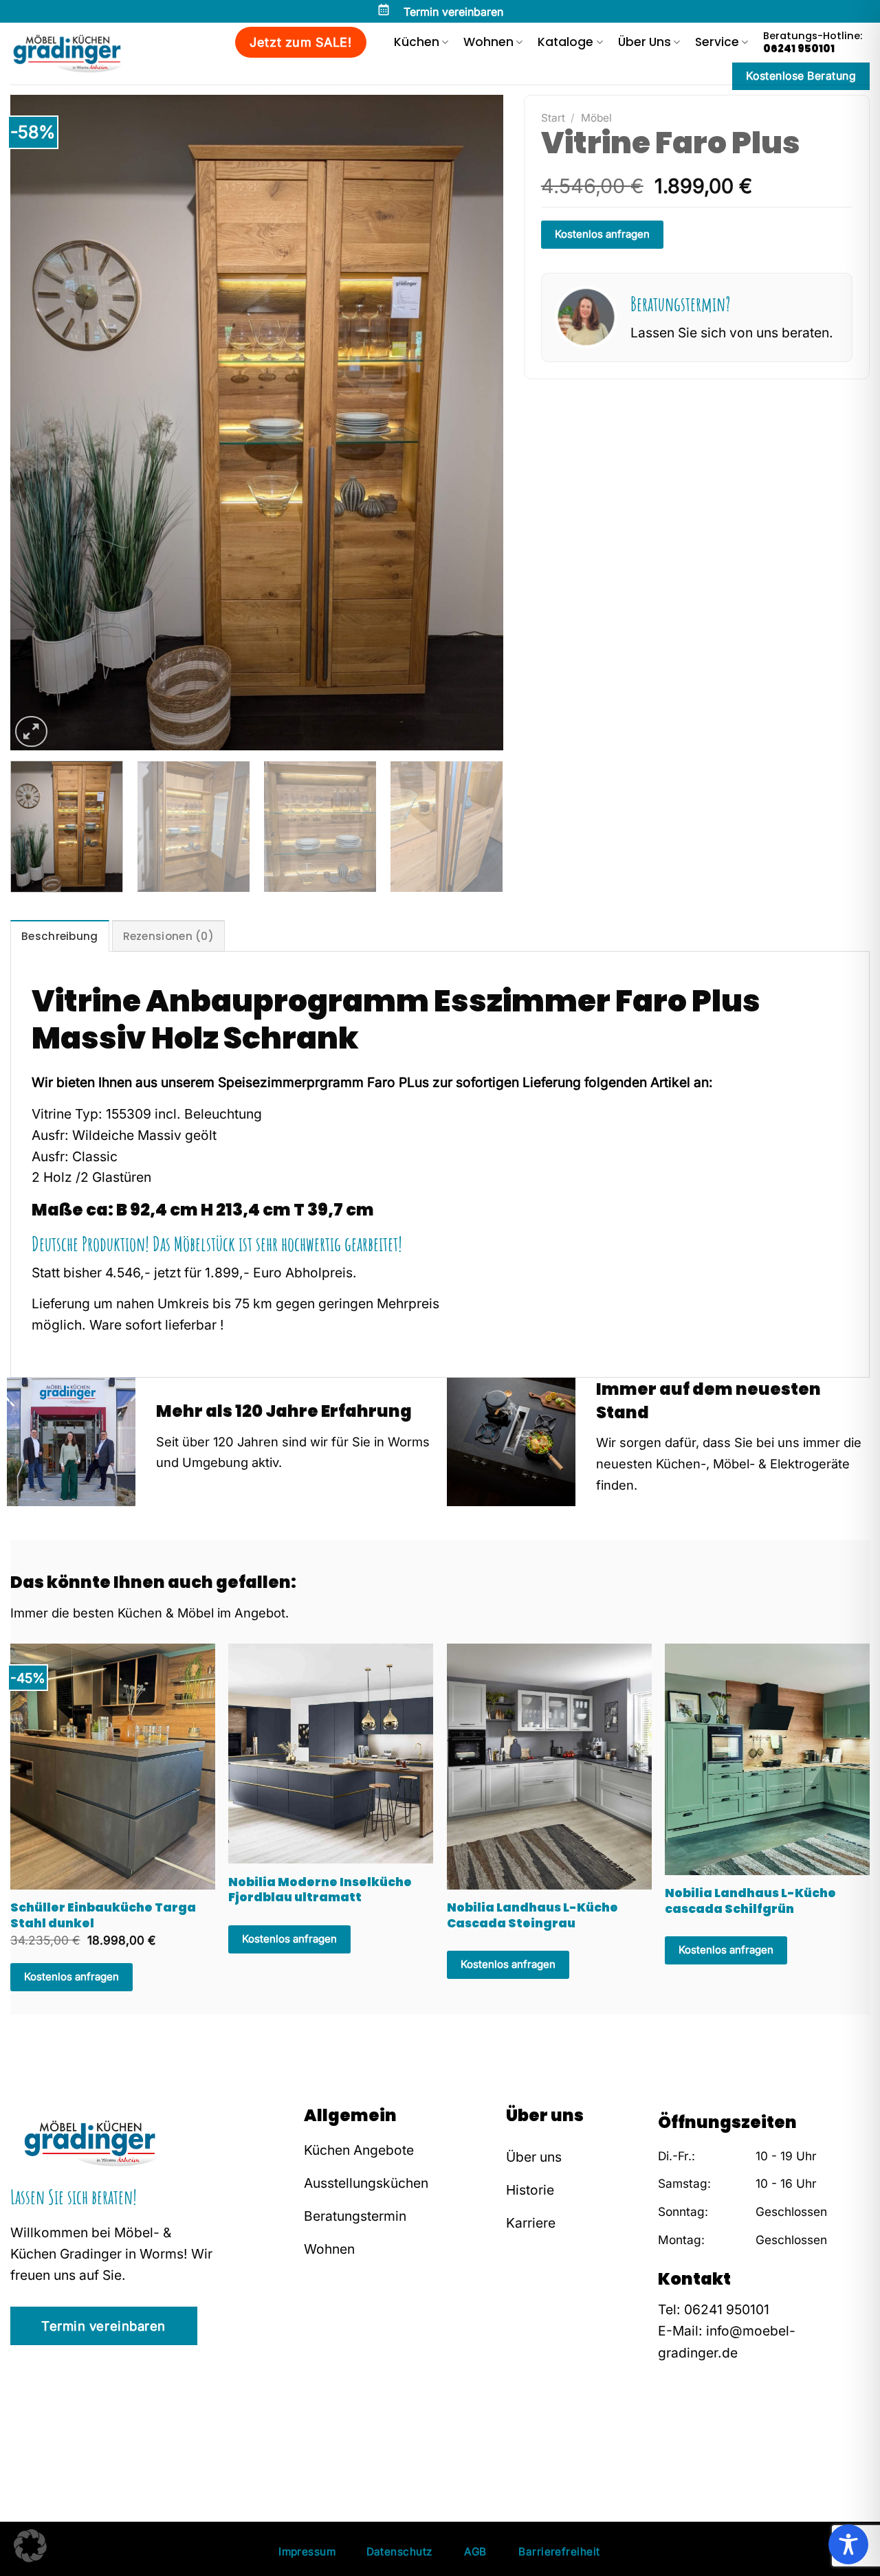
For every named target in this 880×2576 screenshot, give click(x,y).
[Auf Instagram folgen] (689, 2438)
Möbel (596, 118)
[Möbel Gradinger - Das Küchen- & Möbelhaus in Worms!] (73, 54)
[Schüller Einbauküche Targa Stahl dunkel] (113, 1766)
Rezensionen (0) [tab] (169, 936)
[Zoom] (31, 731)
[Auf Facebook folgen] (668, 2438)
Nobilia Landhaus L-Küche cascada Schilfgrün (750, 1901)
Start (553, 118)
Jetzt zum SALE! (300, 42)
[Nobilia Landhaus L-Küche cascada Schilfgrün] (767, 1759)
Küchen (417, 42)
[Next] (476, 422)
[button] (30, 2546)
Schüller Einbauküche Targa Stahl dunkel (103, 1915)
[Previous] (38, 422)
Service (717, 42)
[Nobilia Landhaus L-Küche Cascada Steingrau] (549, 1766)
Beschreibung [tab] (60, 936)
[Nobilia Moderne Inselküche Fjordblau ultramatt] (331, 1754)
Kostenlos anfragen (602, 234)
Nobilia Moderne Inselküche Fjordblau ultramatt (320, 1890)
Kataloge (565, 42)
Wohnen (488, 42)
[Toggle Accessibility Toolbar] (848, 2544)
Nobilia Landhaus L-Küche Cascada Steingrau (532, 1915)
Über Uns (645, 42)
